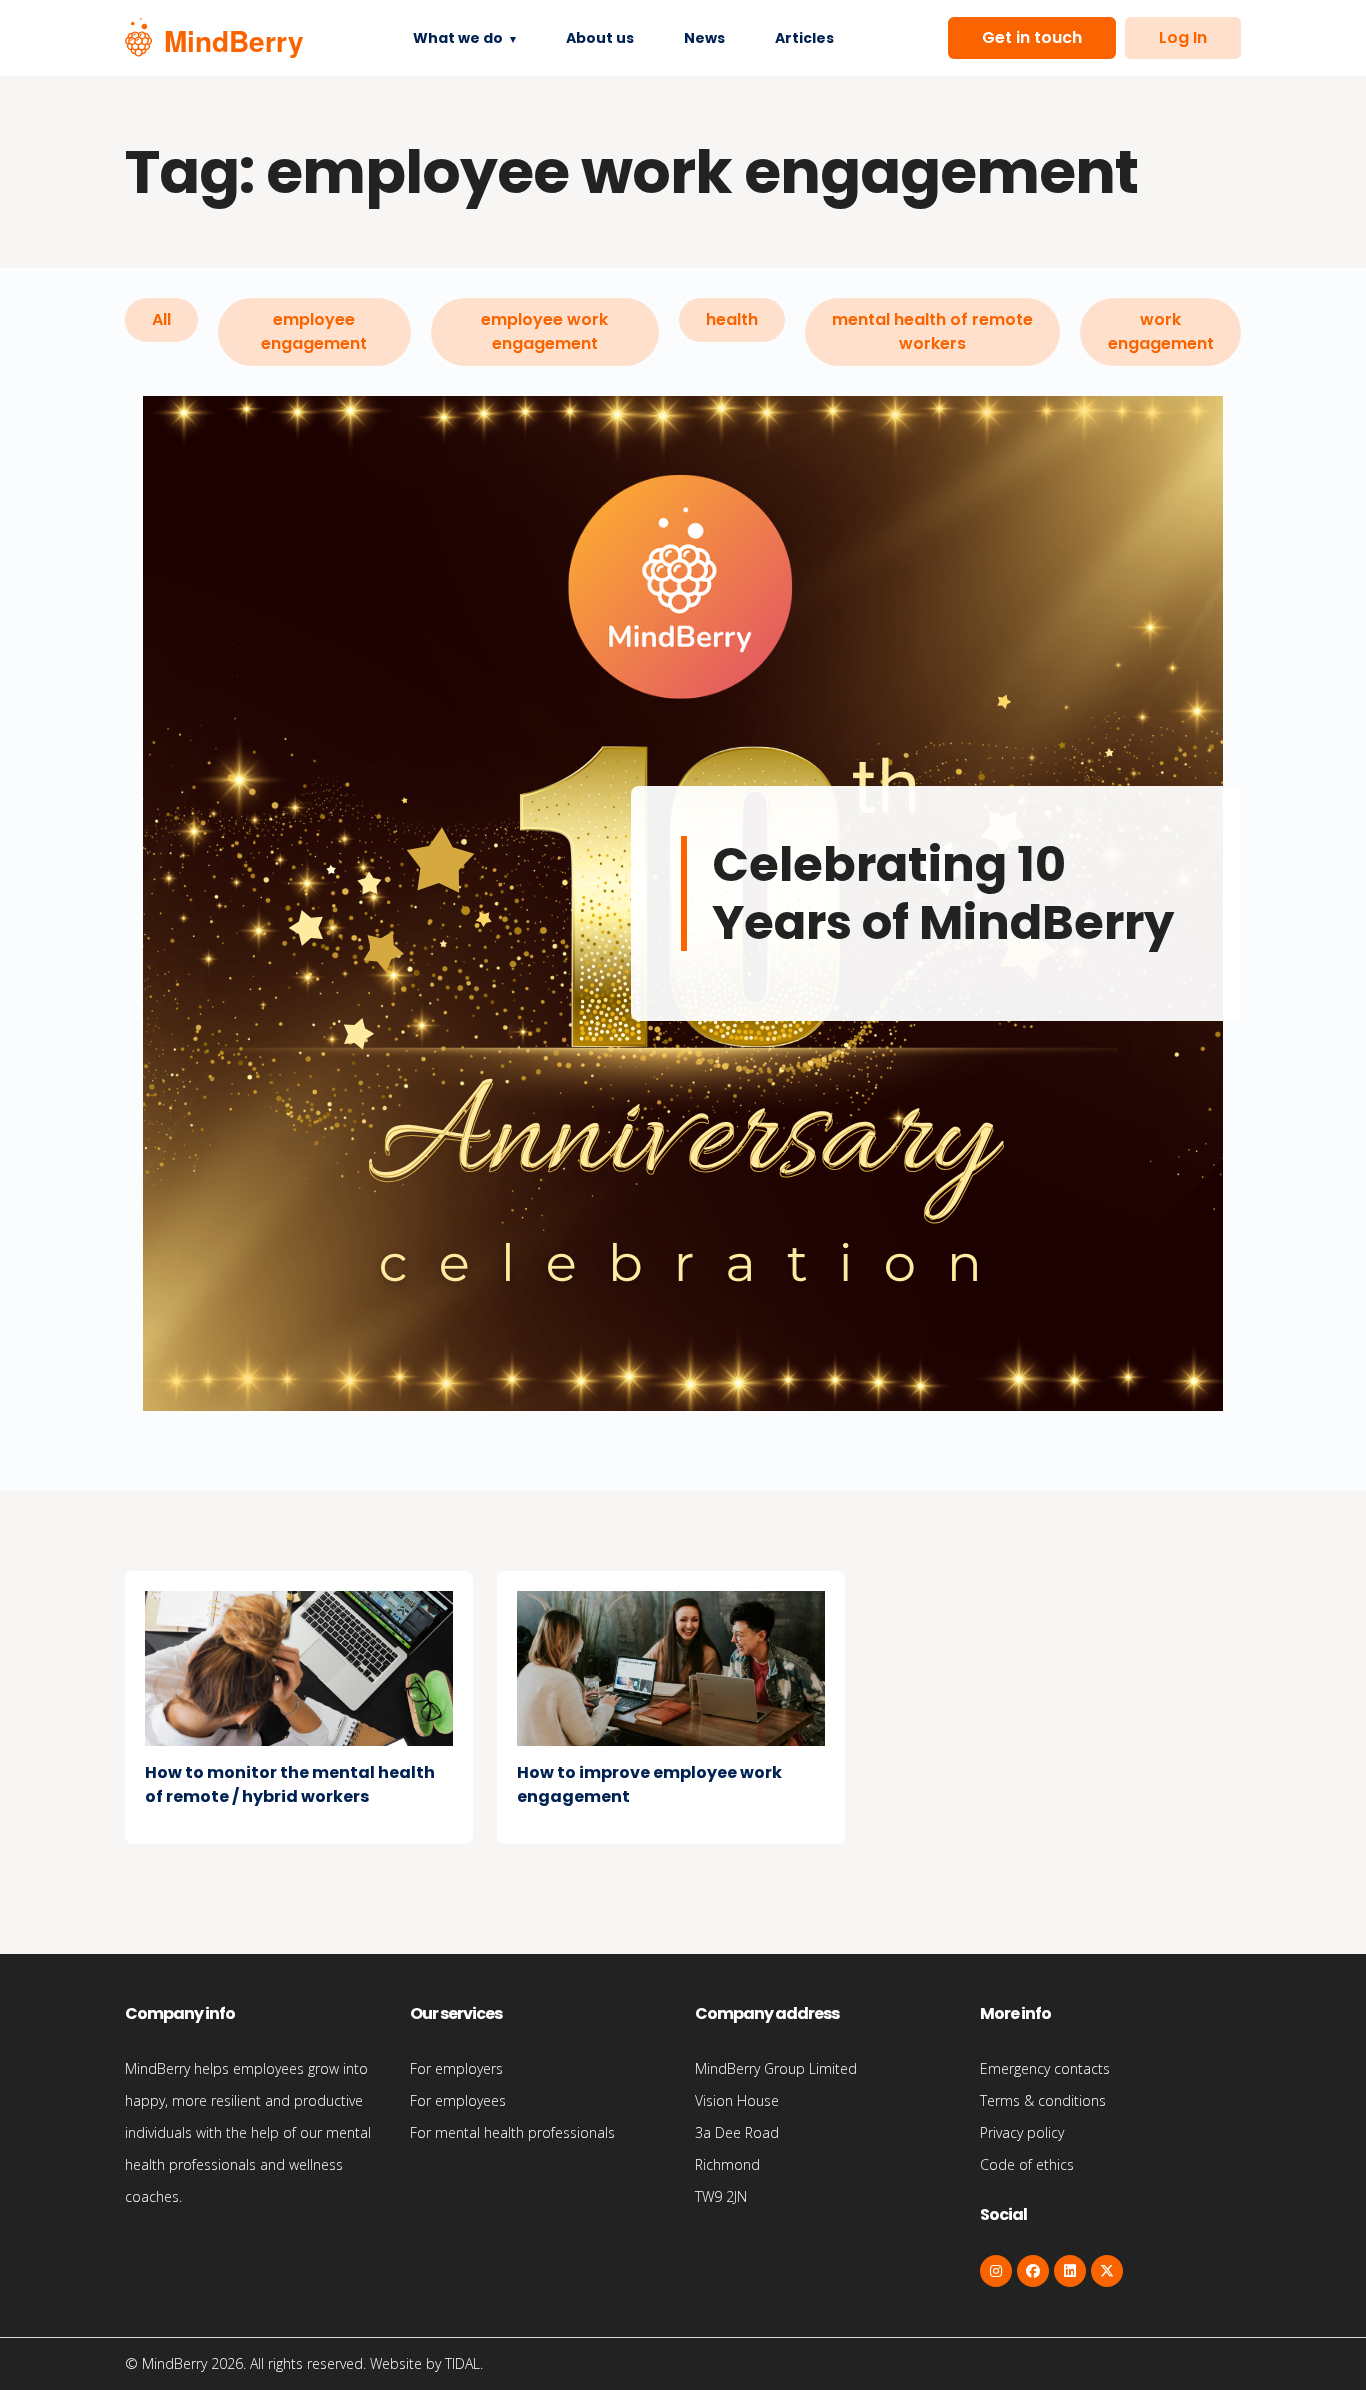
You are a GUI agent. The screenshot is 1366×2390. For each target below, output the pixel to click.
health (732, 319)
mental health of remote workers (932, 331)
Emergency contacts (1045, 2068)
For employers (456, 2068)
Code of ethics (1027, 2164)
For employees (458, 2100)
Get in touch (1032, 37)
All (161, 319)
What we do (458, 38)
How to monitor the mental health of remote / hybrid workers (290, 1784)
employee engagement (314, 331)
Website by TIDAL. (426, 2363)
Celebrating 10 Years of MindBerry (943, 893)
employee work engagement (544, 331)
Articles (804, 38)
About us (600, 38)
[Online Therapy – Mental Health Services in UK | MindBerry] (214, 38)
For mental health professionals (512, 2132)
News (704, 38)
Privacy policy (1022, 2132)
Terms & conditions (1043, 2100)
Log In (1183, 37)
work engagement (1161, 331)
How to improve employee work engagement (649, 1784)
